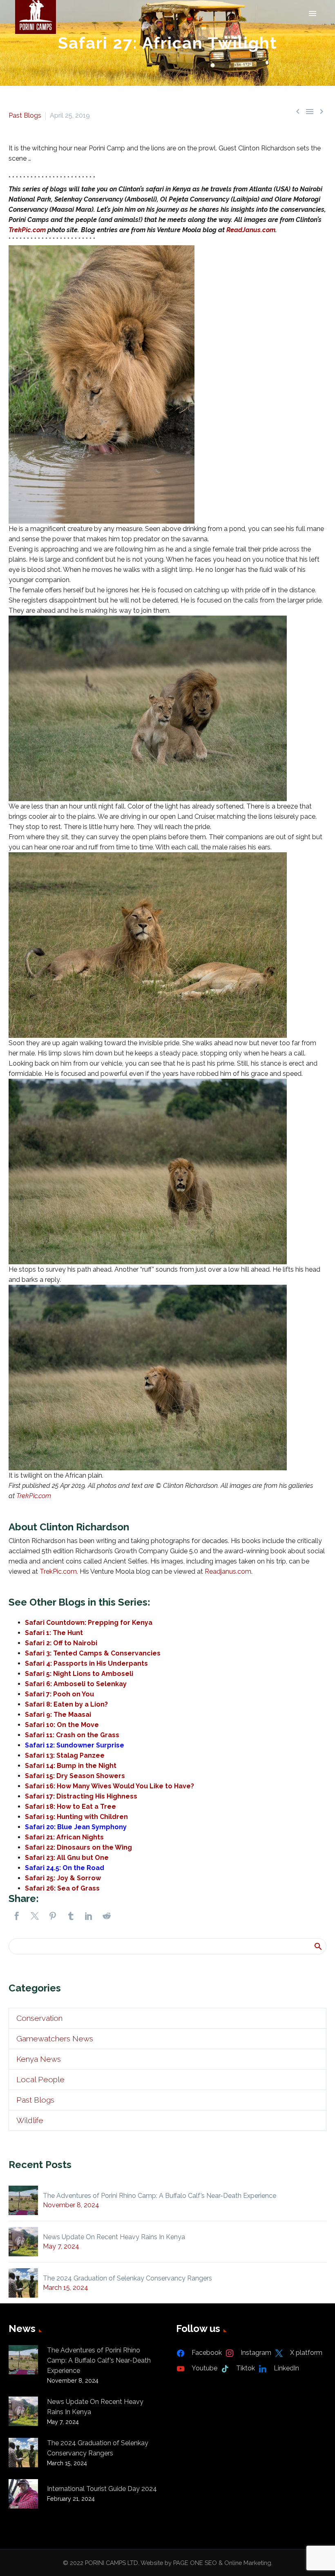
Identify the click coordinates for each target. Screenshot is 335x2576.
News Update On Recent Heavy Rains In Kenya (114, 2237)
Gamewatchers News (55, 2038)
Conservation (39, 2018)
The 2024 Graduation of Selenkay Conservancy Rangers (127, 2278)
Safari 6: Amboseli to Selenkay (76, 1684)
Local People (40, 2079)
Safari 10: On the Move (62, 1725)
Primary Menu (313, 13)
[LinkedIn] (89, 1916)
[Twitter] (35, 1916)
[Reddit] (107, 1916)
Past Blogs (25, 115)
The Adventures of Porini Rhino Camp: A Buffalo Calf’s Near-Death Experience (160, 2196)
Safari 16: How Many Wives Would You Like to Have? (109, 1786)
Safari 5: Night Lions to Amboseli (79, 1674)
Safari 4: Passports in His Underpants (86, 1663)
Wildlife (30, 2120)
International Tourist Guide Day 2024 (102, 2489)
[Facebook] (17, 1916)
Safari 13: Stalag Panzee (65, 1755)
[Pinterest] (53, 1916)
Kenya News (39, 2059)
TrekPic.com (27, 230)
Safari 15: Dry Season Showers (75, 1776)
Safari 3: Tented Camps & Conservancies (93, 1653)
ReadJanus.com (251, 230)
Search (318, 1946)
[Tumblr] (71, 1916)
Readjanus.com (228, 1571)
